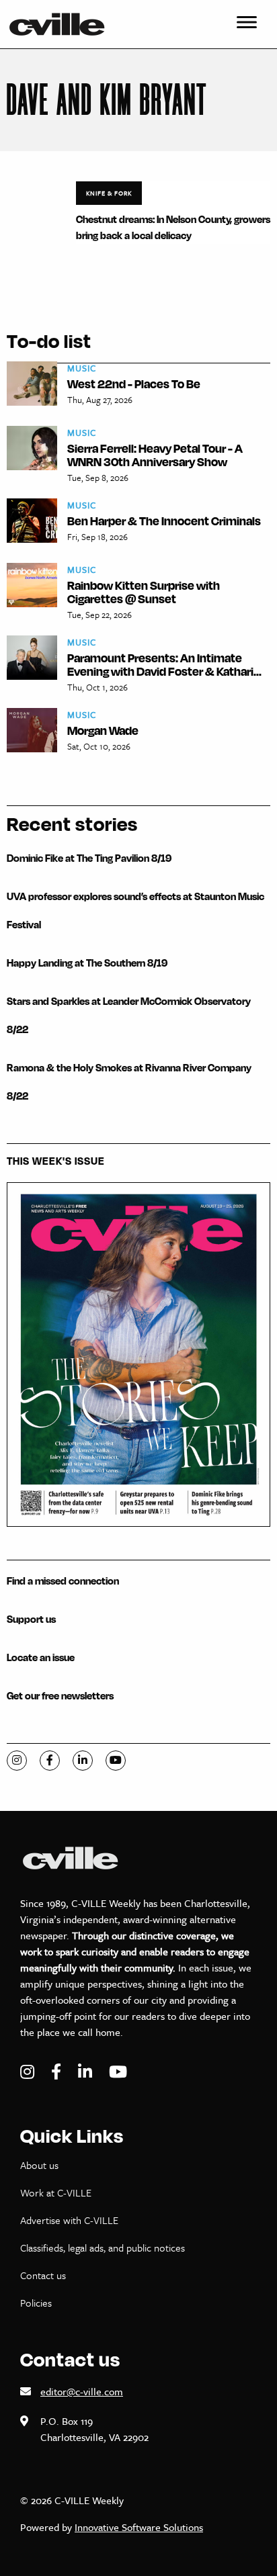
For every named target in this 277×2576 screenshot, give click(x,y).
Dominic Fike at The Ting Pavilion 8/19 (89, 858)
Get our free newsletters (60, 1696)
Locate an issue (41, 1657)
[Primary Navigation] (247, 24)
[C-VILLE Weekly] (63, 24)
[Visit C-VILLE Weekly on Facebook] (58, 2072)
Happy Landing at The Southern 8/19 (87, 963)
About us (39, 2165)
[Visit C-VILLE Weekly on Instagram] (29, 2072)
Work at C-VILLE (56, 2192)
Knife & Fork (109, 193)
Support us (31, 1619)
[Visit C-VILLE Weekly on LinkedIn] (87, 2072)
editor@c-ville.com (82, 2391)
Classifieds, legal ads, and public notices (103, 2248)
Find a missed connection (63, 1581)
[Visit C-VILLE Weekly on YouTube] (118, 2072)
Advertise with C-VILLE (69, 2220)
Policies (36, 2303)
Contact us (43, 2275)
